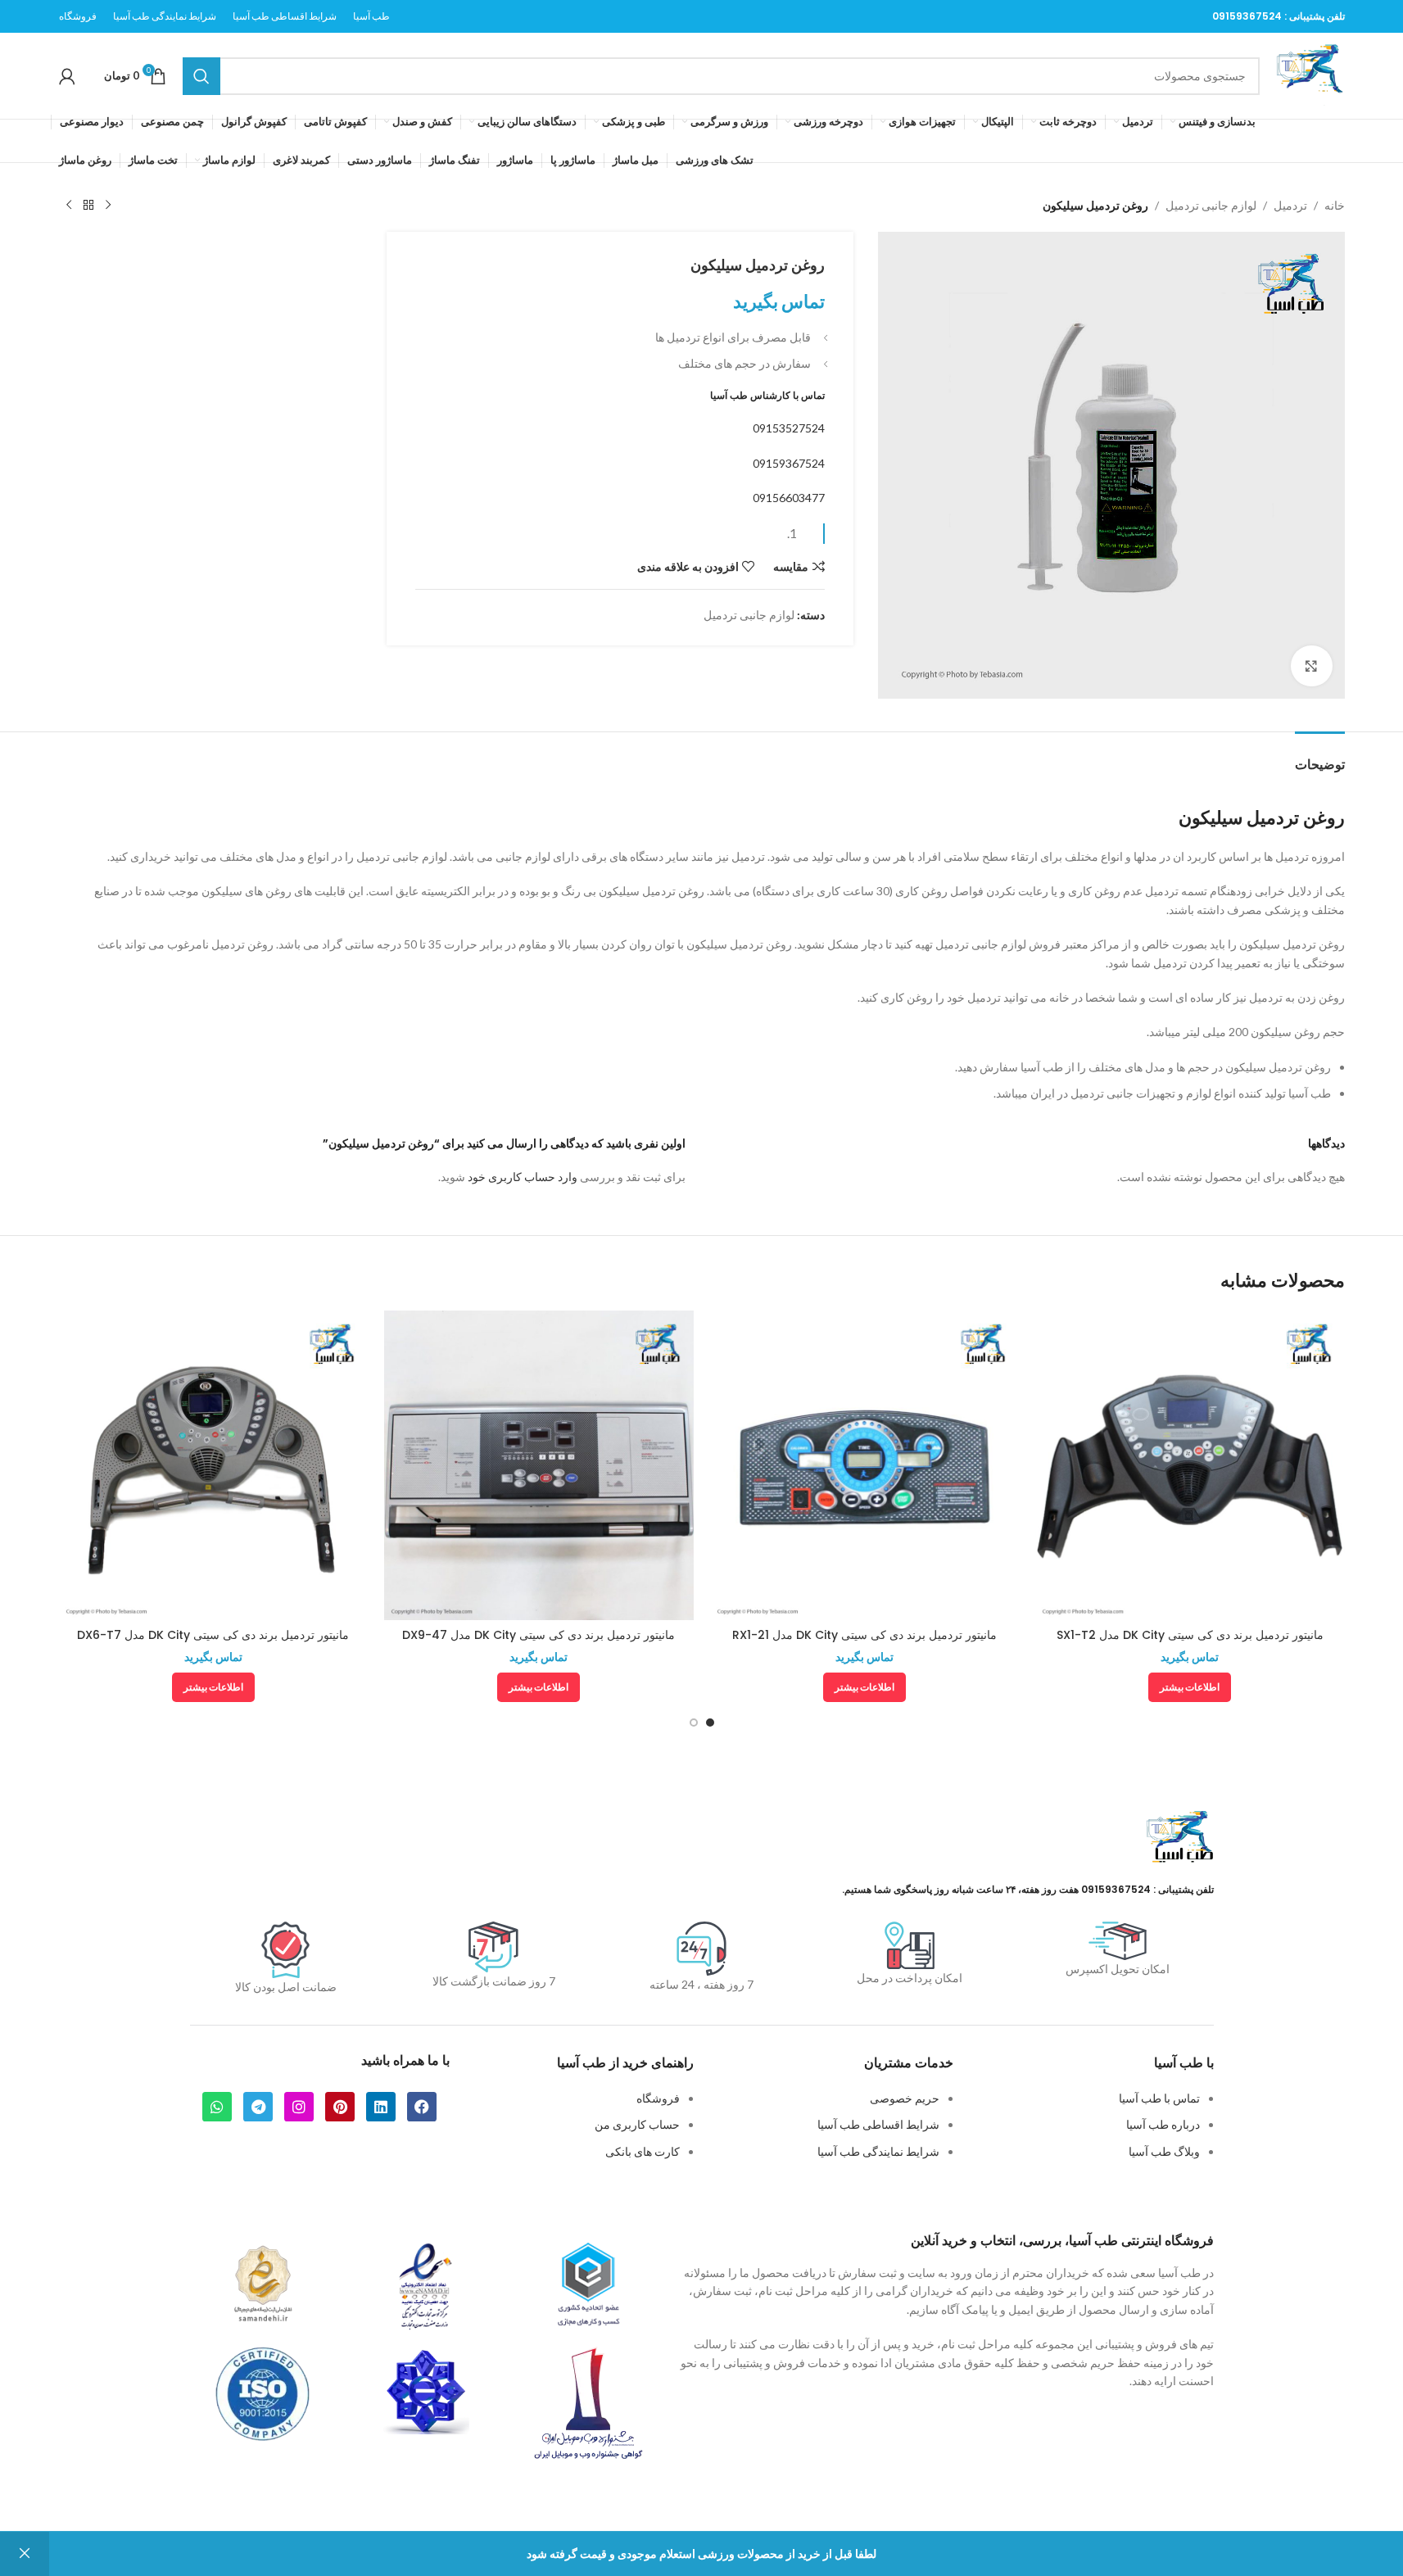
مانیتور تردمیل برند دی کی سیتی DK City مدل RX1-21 (864, 1635)
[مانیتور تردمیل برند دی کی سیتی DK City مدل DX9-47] (539, 1465)
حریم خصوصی (905, 2098)
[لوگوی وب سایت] (1310, 74)
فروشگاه (658, 2098)
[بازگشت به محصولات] (88, 206)
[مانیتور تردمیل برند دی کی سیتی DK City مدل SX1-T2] (1190, 1465)
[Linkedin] (381, 2107)
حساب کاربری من (637, 2124)
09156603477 (789, 498)
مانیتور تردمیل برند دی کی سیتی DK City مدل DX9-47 (539, 1635)
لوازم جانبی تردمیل (1211, 205)
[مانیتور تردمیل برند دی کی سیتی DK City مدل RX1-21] (865, 1465)
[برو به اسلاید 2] (694, 1723)
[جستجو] (201, 76)
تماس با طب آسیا (1159, 2098)
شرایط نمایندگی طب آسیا (878, 2151)
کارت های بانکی (643, 2151)
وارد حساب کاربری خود (523, 1177)
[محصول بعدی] (69, 206)
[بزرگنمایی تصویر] (1311, 666)
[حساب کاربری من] (67, 76)
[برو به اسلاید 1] (710, 1723)
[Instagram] (299, 2107)
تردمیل (1290, 205)
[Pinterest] (340, 2107)
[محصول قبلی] (108, 206)
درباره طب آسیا (1163, 2124)
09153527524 (789, 428)
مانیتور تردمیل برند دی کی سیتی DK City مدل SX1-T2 (1190, 1635)
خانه (1335, 205)
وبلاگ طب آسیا (1164, 2151)
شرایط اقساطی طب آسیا (878, 2124)
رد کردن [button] (25, 2554)
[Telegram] (258, 2107)
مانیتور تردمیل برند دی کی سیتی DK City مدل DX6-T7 (213, 1635)
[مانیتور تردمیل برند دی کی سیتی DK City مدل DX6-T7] (214, 1465)
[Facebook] (422, 2107)
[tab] (1320, 756)
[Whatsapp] (217, 2107)
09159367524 (1247, 16)
